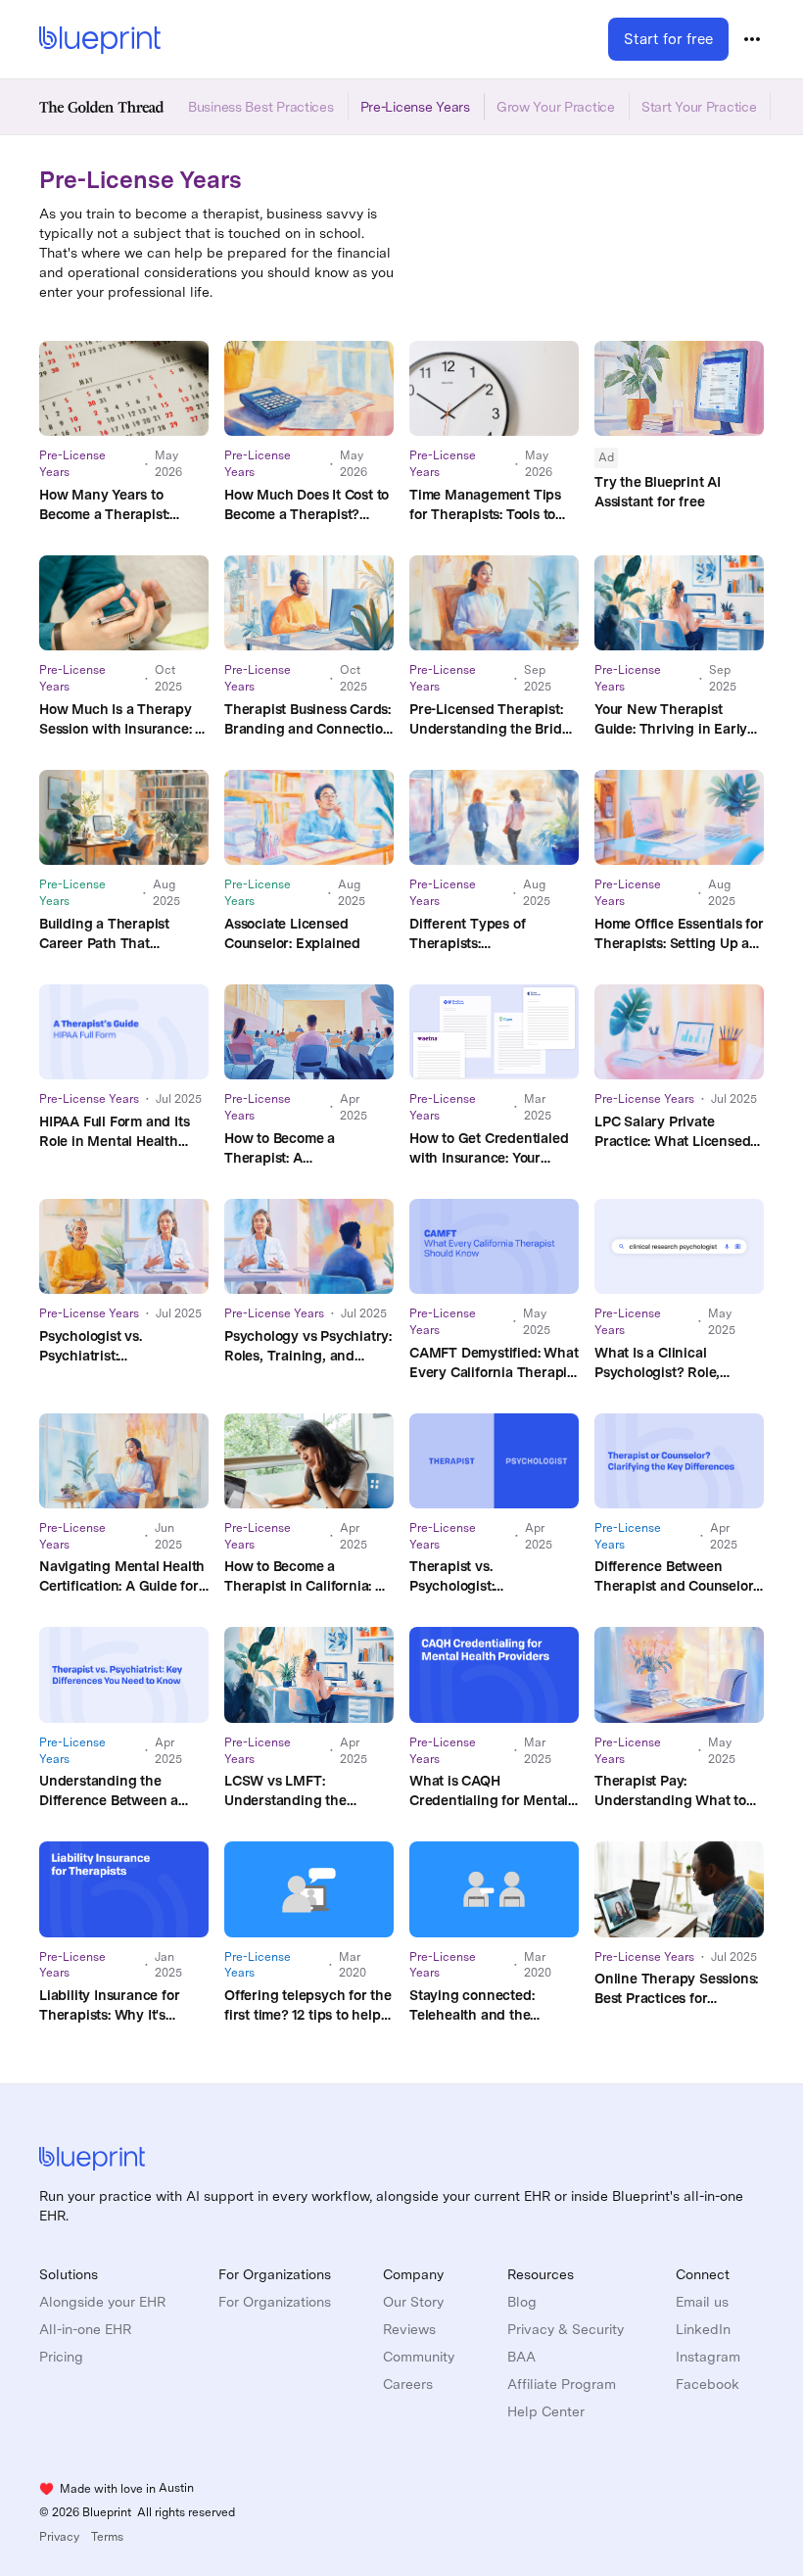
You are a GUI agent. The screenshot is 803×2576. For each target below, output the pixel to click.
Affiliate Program (562, 2384)
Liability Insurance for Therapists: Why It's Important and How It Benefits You (109, 2006)
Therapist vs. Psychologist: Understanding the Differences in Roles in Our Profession (482, 1577)
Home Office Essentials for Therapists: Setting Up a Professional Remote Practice (679, 934)
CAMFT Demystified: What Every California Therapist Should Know (494, 1363)
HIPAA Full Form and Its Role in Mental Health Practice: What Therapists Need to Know (122, 1132)
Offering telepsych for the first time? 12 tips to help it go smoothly (308, 2006)
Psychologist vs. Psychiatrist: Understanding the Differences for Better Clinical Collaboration (109, 1347)
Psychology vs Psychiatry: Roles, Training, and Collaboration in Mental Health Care (308, 1347)
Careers (408, 2384)
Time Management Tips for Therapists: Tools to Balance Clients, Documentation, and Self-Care (491, 505)
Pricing (61, 2357)
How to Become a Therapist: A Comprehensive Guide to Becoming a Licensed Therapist (304, 1149)
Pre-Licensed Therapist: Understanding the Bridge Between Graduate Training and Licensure (494, 720)
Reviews (409, 2329)
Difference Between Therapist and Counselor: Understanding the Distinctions (675, 1577)
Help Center (546, 2411)
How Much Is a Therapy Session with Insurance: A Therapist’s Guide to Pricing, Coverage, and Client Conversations (122, 720)
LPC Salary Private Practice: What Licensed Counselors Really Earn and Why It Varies (672, 1132)
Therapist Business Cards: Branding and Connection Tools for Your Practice (307, 720)
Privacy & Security (566, 2329)
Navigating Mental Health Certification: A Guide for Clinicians (122, 1577)
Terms (107, 2537)
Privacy (59, 2537)
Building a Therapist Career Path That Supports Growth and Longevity (109, 934)
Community (419, 2357)
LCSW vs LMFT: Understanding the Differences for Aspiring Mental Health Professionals (302, 1791)
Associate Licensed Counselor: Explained (292, 933)
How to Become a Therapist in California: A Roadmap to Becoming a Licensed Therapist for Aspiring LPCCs (305, 1577)
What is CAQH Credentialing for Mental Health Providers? (489, 1791)
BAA (521, 2357)
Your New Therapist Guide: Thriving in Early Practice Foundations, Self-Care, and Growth (671, 720)
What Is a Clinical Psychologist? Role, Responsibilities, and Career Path (661, 1363)
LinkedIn (703, 2329)
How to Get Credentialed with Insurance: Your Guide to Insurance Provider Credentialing (489, 1149)
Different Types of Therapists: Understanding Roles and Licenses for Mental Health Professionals (492, 934)
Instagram (708, 2357)
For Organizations (275, 2302)
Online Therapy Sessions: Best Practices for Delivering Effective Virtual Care (676, 1989)
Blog (522, 2302)
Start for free (668, 39)
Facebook (708, 2384)
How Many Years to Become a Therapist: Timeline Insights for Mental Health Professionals (105, 505)
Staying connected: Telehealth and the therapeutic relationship (487, 2006)
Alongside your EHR (102, 2302)
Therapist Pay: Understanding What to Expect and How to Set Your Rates (670, 1791)
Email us (702, 2302)
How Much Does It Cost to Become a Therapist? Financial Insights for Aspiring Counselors (307, 505)
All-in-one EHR (85, 2329)
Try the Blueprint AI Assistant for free (658, 492)
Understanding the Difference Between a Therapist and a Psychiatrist (109, 1791)
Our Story (413, 2302)
